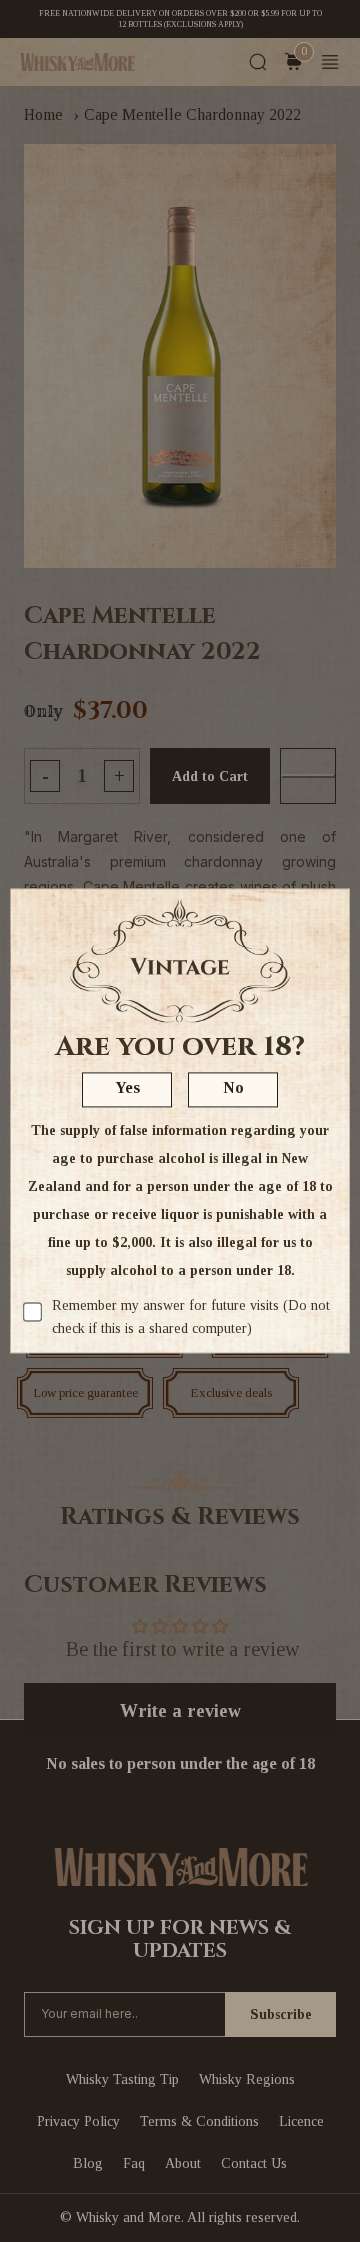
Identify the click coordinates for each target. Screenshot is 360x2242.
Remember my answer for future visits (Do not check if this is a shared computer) (191, 1317)
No (233, 1088)
